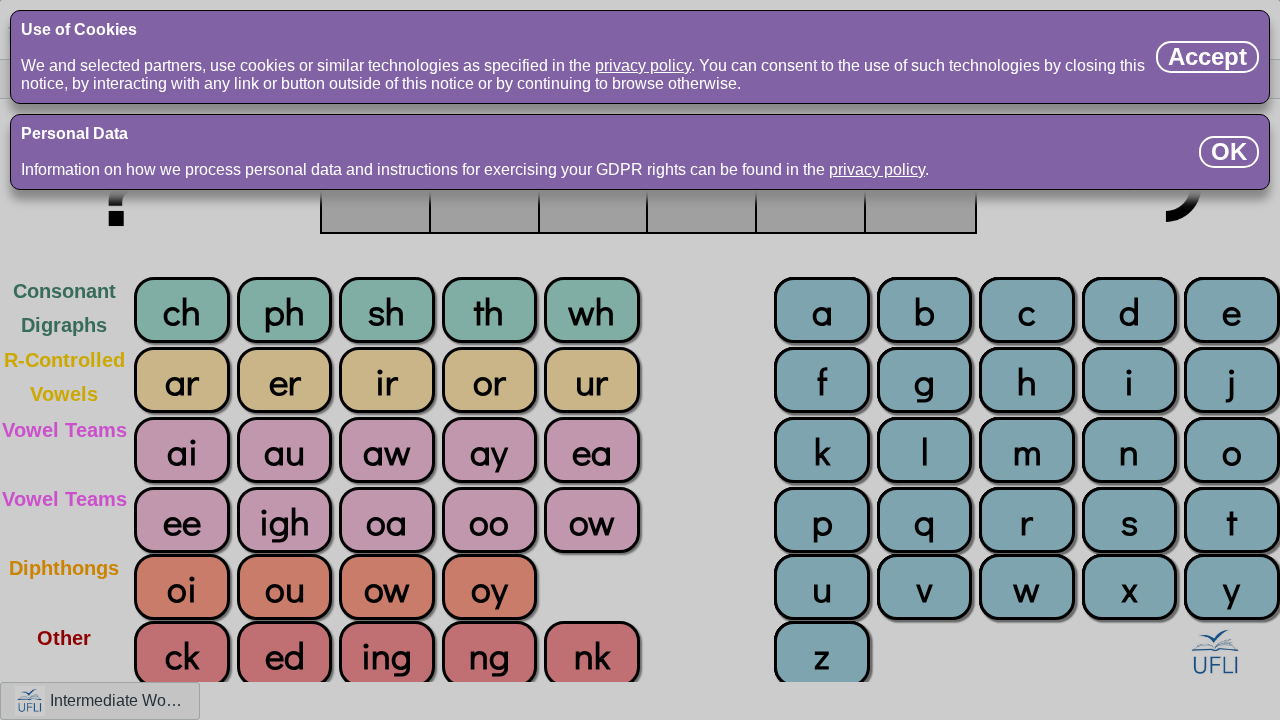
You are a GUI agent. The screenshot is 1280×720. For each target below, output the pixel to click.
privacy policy (643, 65)
